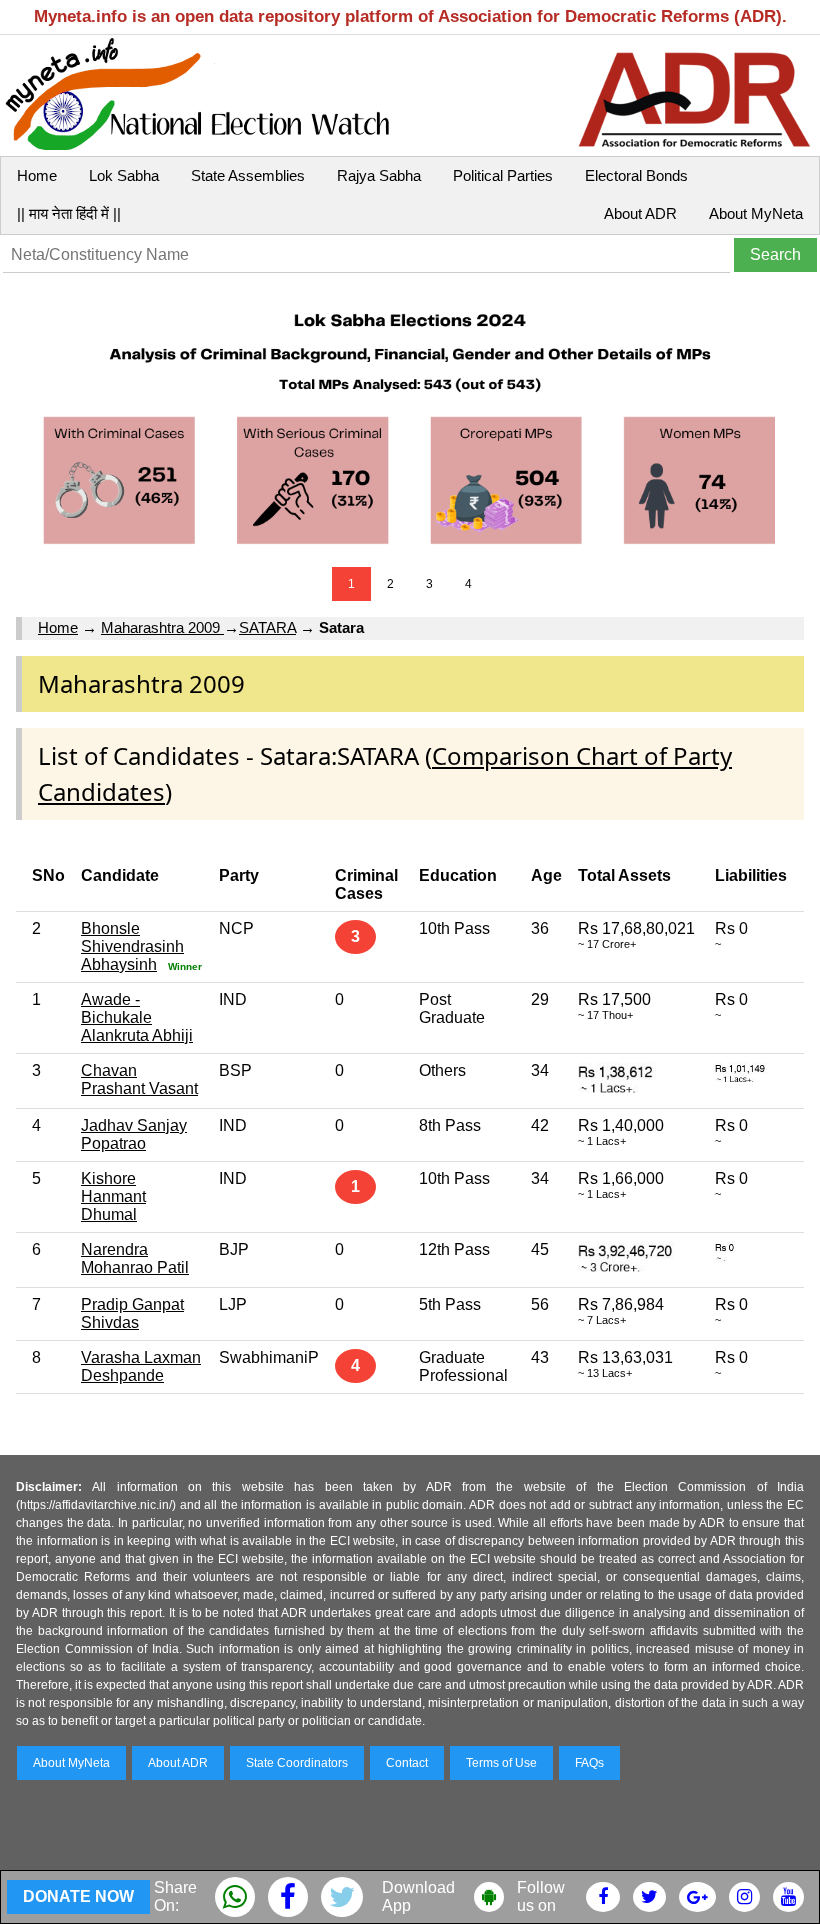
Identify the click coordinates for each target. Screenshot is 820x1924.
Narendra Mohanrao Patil (135, 1258)
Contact (407, 1763)
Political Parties (503, 175)
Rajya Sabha (379, 175)
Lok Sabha (124, 175)
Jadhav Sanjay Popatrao (134, 1134)
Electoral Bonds (636, 175)
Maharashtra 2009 (162, 627)
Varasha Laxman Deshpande (141, 1366)
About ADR (640, 213)
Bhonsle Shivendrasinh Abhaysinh (132, 946)
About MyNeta (756, 213)
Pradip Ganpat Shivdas (132, 1313)
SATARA (267, 627)
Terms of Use (501, 1763)
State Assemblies (248, 175)
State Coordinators (297, 1763)
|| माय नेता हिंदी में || (69, 213)
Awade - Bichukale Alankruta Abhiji (137, 1017)
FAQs (589, 1763)
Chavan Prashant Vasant (139, 1079)
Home (37, 175)
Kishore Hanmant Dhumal (113, 1196)
